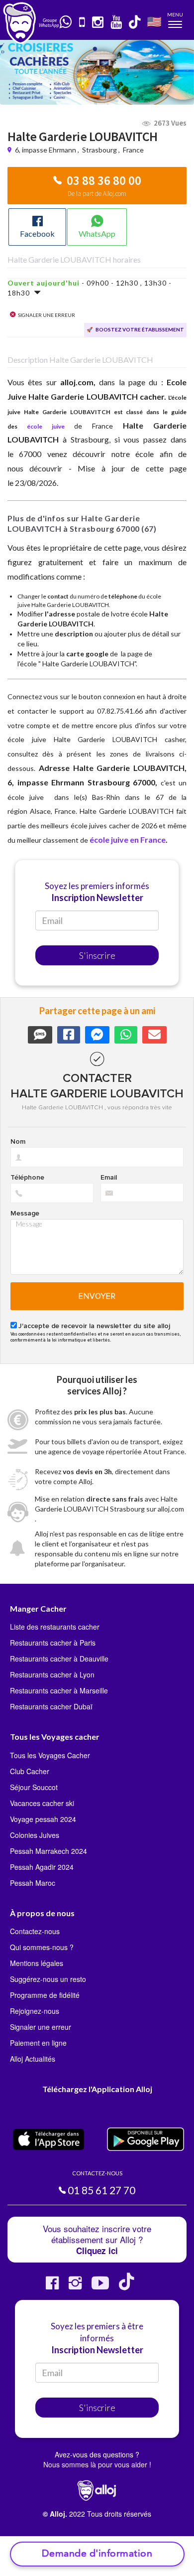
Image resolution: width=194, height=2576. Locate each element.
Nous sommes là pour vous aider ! (97, 2464)
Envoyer (97, 1296)
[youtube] (117, 23)
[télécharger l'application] (83, 23)
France (133, 150)
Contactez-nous (35, 1931)
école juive (46, 426)
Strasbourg (99, 150)
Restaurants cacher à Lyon (52, 1674)
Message (25, 1213)
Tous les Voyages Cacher (50, 1755)
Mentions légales (37, 1963)
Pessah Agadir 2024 (42, 1867)
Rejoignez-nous (35, 2011)
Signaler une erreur (41, 2027)
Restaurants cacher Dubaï (51, 1706)
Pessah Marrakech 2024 (48, 1851)
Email (109, 1178)
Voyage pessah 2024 (43, 1819)
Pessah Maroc (33, 1883)
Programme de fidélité (45, 1995)
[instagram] (98, 23)
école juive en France (128, 839)
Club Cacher (30, 1771)
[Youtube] (100, 2287)
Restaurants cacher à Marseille (59, 1690)
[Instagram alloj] (75, 2287)
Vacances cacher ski (42, 1803)
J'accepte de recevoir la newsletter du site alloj (94, 1326)
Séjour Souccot (34, 1787)
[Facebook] (52, 2287)
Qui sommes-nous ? (42, 1947)
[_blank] (66, 22)
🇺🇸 (154, 21)
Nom (18, 1142)
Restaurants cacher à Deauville (59, 1659)
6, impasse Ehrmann (46, 150)
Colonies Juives (35, 1835)
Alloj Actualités (33, 2059)
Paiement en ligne (38, 2043)
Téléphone (27, 1178)
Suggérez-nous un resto (48, 1979)
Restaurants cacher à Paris (53, 1643)
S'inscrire (97, 955)
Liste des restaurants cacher (55, 1627)
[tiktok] (135, 23)
